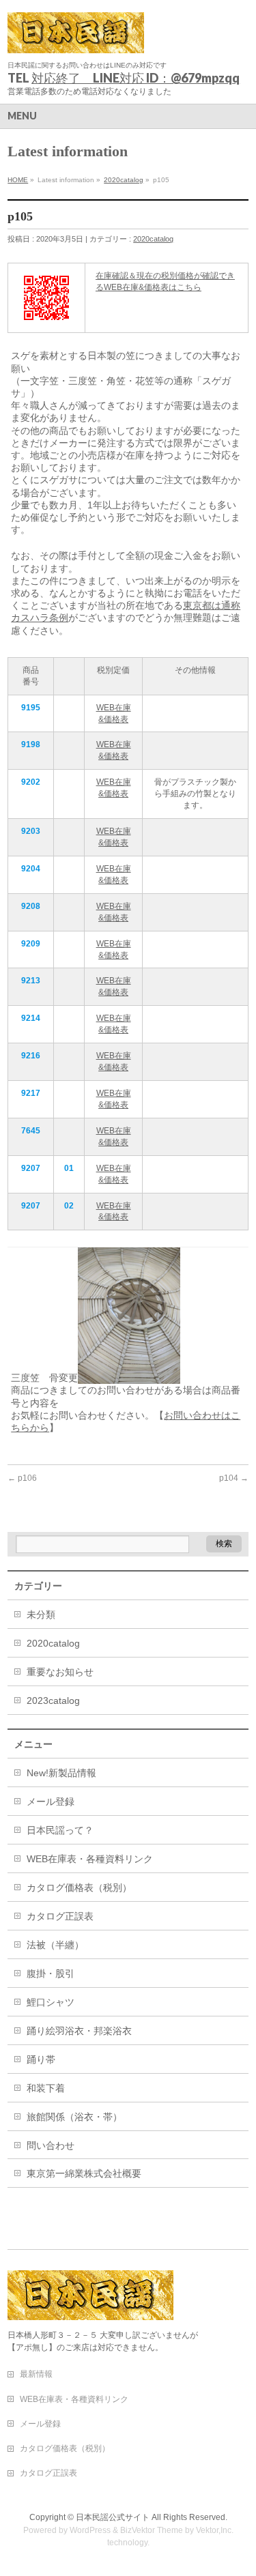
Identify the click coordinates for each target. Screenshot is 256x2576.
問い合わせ (51, 2145)
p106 (22, 1478)
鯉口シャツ (51, 2002)
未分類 (41, 1615)
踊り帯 (41, 2059)
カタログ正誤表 (60, 1916)
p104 (234, 1478)
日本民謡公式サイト (113, 2517)
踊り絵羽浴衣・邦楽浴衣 (79, 2031)
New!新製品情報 (61, 1773)
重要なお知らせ (60, 1672)
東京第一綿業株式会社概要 (84, 2173)
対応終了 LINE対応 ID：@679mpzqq (136, 78)
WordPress (90, 2530)
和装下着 (46, 2088)
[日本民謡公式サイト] (76, 38)
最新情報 (36, 2374)
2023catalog (53, 1701)
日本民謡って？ (60, 1830)
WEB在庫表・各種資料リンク (90, 1859)
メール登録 (51, 1801)
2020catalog (124, 180)
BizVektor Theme (152, 2530)
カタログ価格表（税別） (79, 1887)
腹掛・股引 (51, 1973)
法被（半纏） (55, 1945)
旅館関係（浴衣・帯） (74, 2117)
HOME (18, 180)
